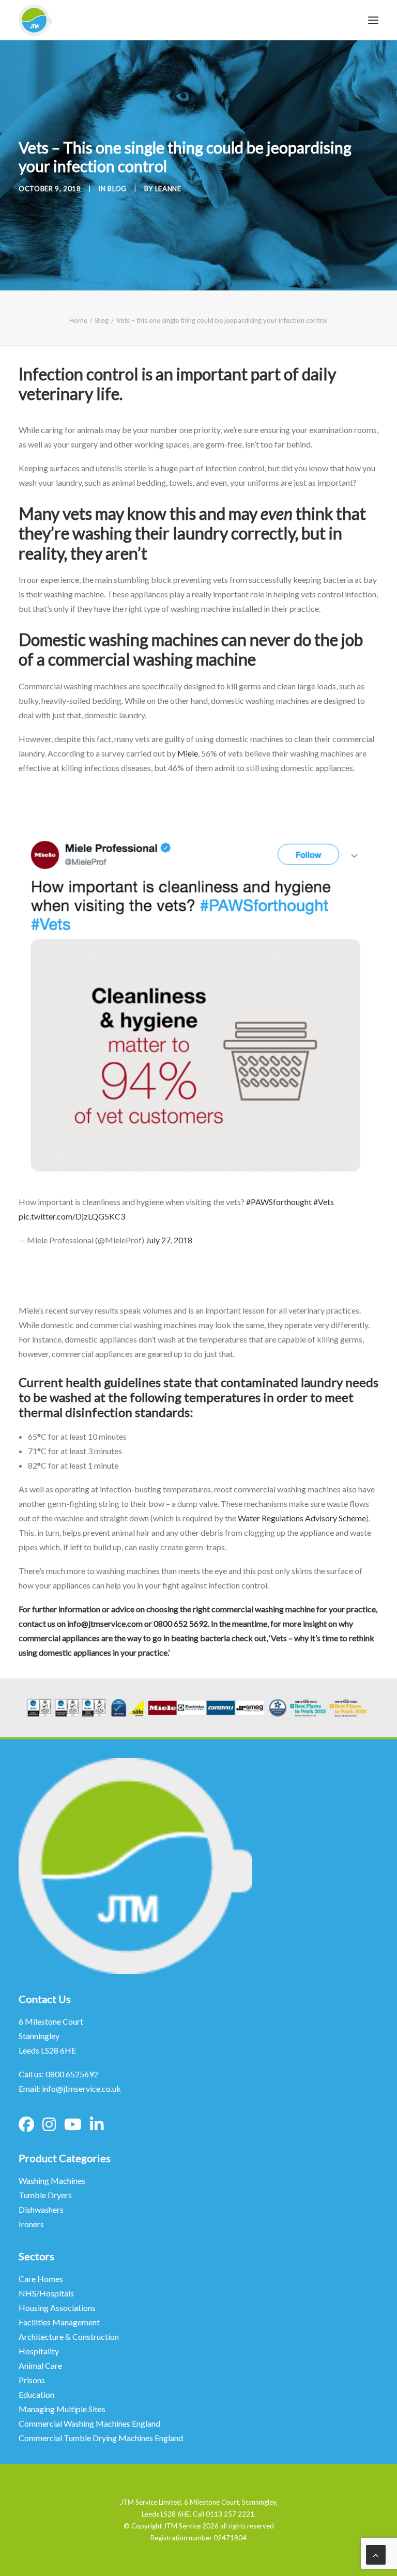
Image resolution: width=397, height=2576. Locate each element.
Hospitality (39, 2351)
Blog (117, 189)
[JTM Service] (35, 20)
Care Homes (42, 2279)
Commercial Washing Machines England (89, 2423)
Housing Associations (57, 2308)
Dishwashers (41, 2209)
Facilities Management (60, 2322)
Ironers (31, 2224)
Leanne (168, 189)
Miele (188, 753)
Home (78, 320)
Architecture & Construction (69, 2336)
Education (36, 2394)
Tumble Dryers (45, 2195)
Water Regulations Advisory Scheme (302, 1518)
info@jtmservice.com (105, 1623)
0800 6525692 (72, 2074)
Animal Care (40, 2365)
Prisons (32, 2380)
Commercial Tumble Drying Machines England (101, 2438)
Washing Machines (52, 2180)
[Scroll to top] (376, 2554)
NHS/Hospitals (47, 2293)
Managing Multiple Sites (62, 2409)
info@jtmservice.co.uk (81, 2088)
